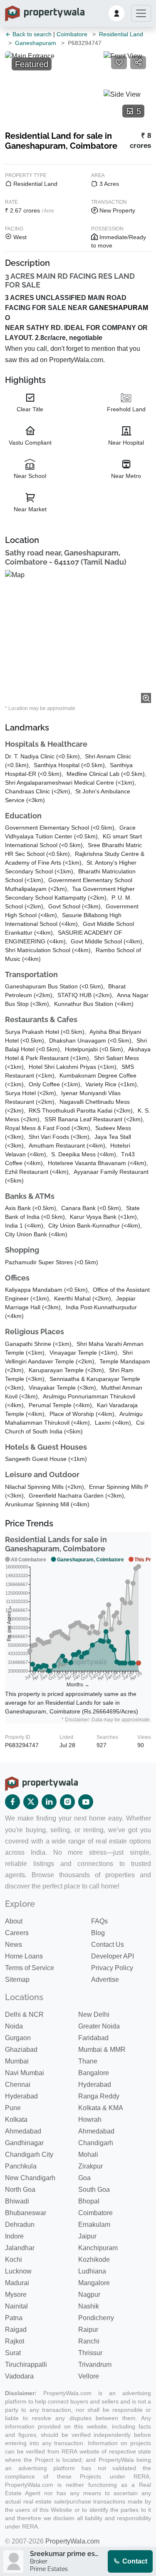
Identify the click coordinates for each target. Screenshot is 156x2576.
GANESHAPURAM (119, 308)
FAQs (99, 1921)
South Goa (94, 2190)
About (14, 1921)
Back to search (31, 34)
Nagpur (89, 2295)
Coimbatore (72, 34)
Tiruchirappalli (26, 2365)
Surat (13, 2353)
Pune (13, 2108)
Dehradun (20, 2225)
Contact (134, 2561)
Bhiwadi (17, 2201)
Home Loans (24, 1956)
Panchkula (21, 2166)
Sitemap (17, 1980)
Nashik (89, 2306)
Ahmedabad (23, 2131)
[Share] (138, 63)
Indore (14, 2236)
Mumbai (17, 2061)
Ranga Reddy (99, 2096)
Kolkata (16, 2120)
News (14, 1945)
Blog (98, 1933)
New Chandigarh (30, 2178)
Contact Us (108, 1945)
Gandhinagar (24, 2143)
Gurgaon (18, 2038)
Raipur (88, 2330)
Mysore (16, 2295)
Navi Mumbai (25, 2073)
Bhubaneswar (26, 2213)
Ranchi (89, 2341)
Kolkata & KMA (101, 2108)
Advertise (105, 1980)
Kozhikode (94, 2260)
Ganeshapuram (36, 43)
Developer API (113, 1956)
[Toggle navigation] (141, 13)
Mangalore (94, 2283)
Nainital (16, 2306)
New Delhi (94, 2015)
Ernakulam (94, 2225)
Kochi (14, 2260)
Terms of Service (30, 1968)
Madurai (17, 2283)
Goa (84, 2178)
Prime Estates (49, 2569)
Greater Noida (99, 2026)
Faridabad (93, 2038)
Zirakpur (90, 2166)
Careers (17, 1933)
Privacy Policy (112, 1968)
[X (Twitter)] (31, 1802)
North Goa (20, 2190)
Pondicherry (96, 2318)
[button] (116, 13)
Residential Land (121, 34)
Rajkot (15, 2341)
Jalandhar (20, 2248)
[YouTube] (86, 1802)
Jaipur (87, 2236)
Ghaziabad (21, 2050)
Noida (14, 2026)
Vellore (89, 2376)
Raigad (16, 2330)
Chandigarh (96, 2143)
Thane (88, 2061)
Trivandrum (95, 2365)
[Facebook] (12, 1802)
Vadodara (19, 2376)
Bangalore (94, 2073)
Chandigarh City (29, 2155)
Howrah (90, 2120)
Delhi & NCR (24, 2015)
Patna (14, 2318)
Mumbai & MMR (102, 2050)
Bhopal (89, 2201)
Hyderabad (95, 2085)
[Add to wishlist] (119, 63)
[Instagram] (67, 1802)
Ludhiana (92, 2271)
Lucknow (18, 2271)
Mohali (88, 2155)
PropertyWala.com (72, 2541)
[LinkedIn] (49, 1802)
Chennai (18, 2085)
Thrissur (90, 2353)
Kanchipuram (98, 2248)
